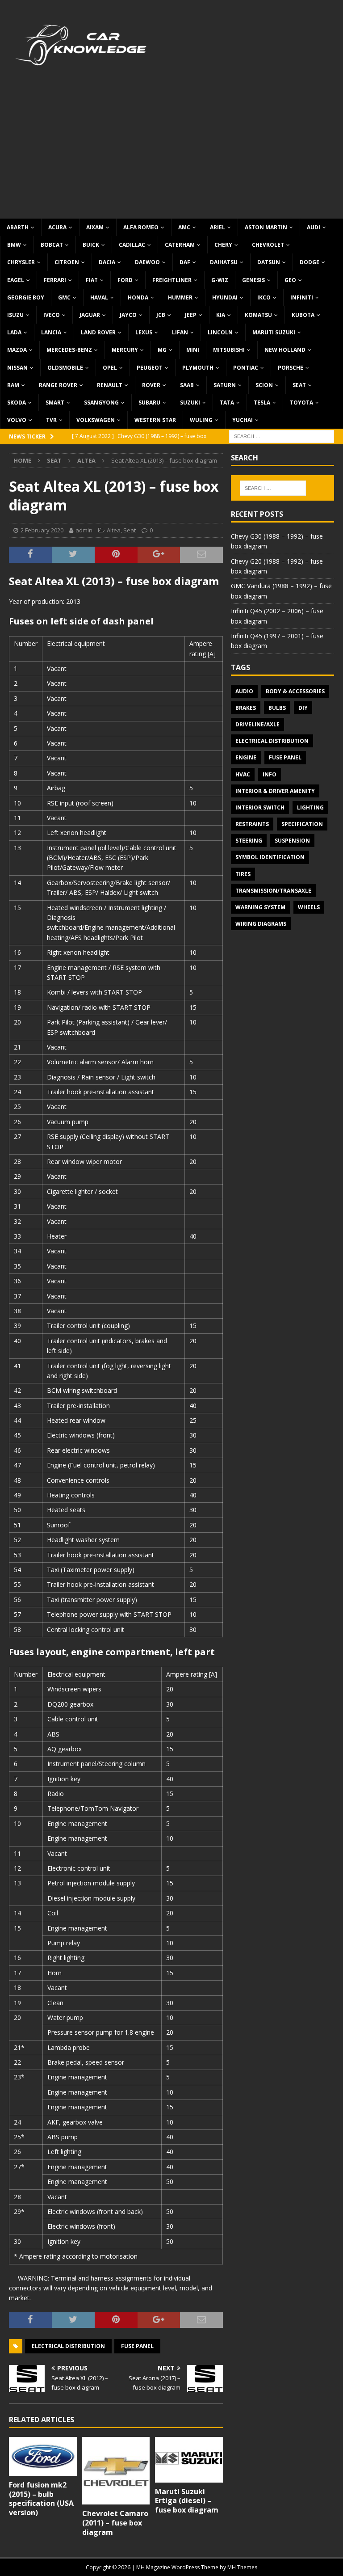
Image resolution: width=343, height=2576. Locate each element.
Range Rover (58, 385)
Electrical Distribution (68, 2346)
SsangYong (101, 403)
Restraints (252, 824)
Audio (244, 691)
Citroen (67, 262)
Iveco (52, 315)
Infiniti (302, 297)
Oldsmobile (65, 368)
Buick (91, 245)
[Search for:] (282, 436)
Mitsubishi (229, 350)
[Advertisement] (171, 152)
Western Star (155, 420)
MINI (193, 350)
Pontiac (246, 368)
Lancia (51, 332)
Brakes (246, 708)
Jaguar (90, 315)
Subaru (149, 403)
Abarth (18, 227)
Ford (125, 280)
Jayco (128, 315)
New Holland (285, 350)
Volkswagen (96, 420)
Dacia (107, 262)
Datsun (269, 262)
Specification (302, 824)
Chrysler (21, 262)
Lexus (144, 332)
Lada (14, 332)
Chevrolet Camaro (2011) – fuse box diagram (115, 2523)
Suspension (292, 841)
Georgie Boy (26, 297)
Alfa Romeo (141, 227)
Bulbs (277, 708)
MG (162, 350)
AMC (184, 227)
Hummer (180, 297)
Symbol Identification (270, 857)
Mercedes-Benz (69, 350)
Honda (138, 297)
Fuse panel (137, 2346)
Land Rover (98, 332)
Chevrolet (268, 245)
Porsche (291, 368)
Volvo (17, 420)
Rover (151, 385)
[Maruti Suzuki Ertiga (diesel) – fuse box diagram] (189, 2460)
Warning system (260, 907)
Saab (187, 385)
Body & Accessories (295, 691)
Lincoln (220, 332)
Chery (223, 245)
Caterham (180, 245)
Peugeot (150, 368)
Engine (246, 757)
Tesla (262, 403)
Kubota (303, 315)
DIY (303, 708)
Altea (114, 530)
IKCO (264, 297)
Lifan (180, 332)
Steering (249, 841)
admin (84, 530)
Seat (299, 385)
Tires (243, 874)
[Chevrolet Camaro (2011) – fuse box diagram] (116, 2471)
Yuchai (243, 420)
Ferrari (55, 280)
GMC (64, 297)
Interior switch (260, 807)
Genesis (253, 280)
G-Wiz (220, 280)
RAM (13, 385)
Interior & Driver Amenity (275, 791)
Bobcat (52, 245)
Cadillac (132, 245)
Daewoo (147, 262)
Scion (264, 385)
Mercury (125, 350)
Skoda (17, 403)
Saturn (225, 385)
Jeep (191, 315)
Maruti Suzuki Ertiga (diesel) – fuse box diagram (187, 2501)
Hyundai (225, 297)
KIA (221, 315)
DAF (185, 262)
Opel (110, 368)
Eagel (16, 280)
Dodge (310, 262)
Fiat (92, 280)
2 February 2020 (42, 530)
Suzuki (190, 403)
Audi (314, 227)
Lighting (310, 807)
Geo (290, 280)
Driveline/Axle (257, 724)
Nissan (17, 368)
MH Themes (242, 2567)
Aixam (95, 227)
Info (270, 774)
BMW (14, 245)
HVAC (243, 774)
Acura (57, 227)
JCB (161, 315)
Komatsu (258, 315)
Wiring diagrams (261, 924)
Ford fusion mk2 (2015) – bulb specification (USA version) (41, 2499)
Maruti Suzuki (274, 332)
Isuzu (15, 315)
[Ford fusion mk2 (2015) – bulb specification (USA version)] (43, 2456)
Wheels (309, 907)
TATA (227, 403)
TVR (51, 420)
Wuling (201, 420)
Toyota (301, 403)
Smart (55, 403)
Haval (99, 297)
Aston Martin (266, 227)
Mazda (17, 350)
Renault (110, 385)
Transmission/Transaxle (273, 891)
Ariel (218, 227)
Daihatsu (224, 262)
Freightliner (172, 280)
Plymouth (198, 368)
